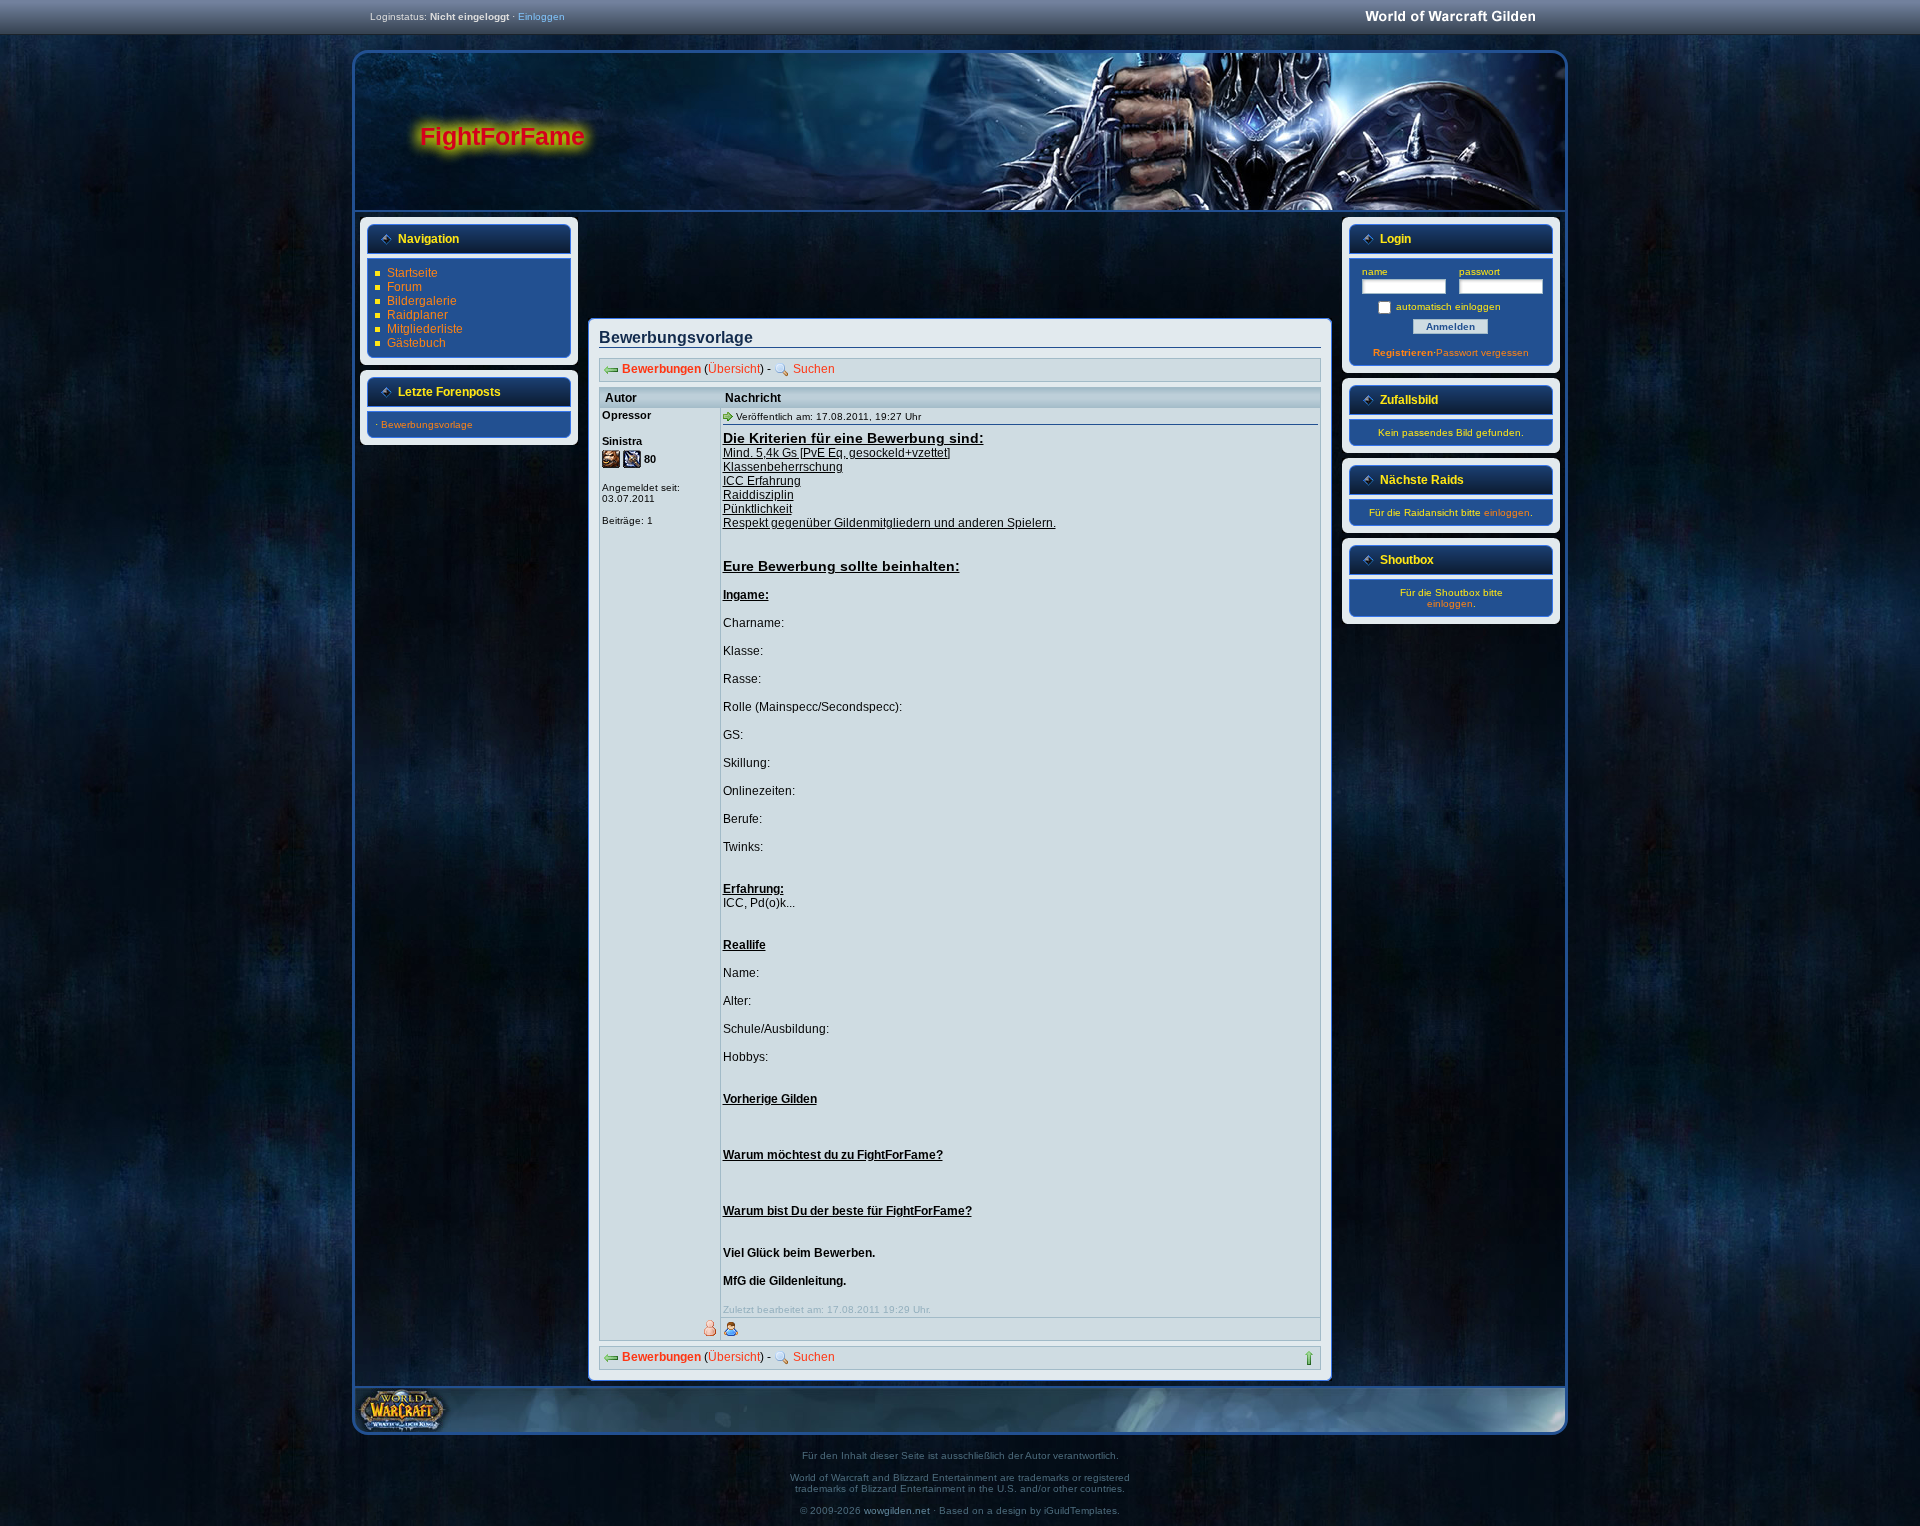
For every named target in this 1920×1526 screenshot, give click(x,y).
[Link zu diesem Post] (728, 416)
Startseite (412, 273)
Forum (404, 287)
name (1375, 271)
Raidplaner (417, 315)
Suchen (814, 369)
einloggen (1507, 512)
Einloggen (541, 16)
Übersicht (734, 369)
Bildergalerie (422, 301)
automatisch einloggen (1448, 306)
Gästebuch (416, 343)
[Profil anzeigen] (731, 1329)
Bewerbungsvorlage (427, 424)
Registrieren (1403, 352)
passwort (1479, 271)
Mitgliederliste (425, 329)
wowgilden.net (897, 1510)
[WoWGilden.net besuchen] (1450, 17)
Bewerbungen (661, 369)
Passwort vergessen (1482, 352)
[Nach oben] (1309, 1358)
